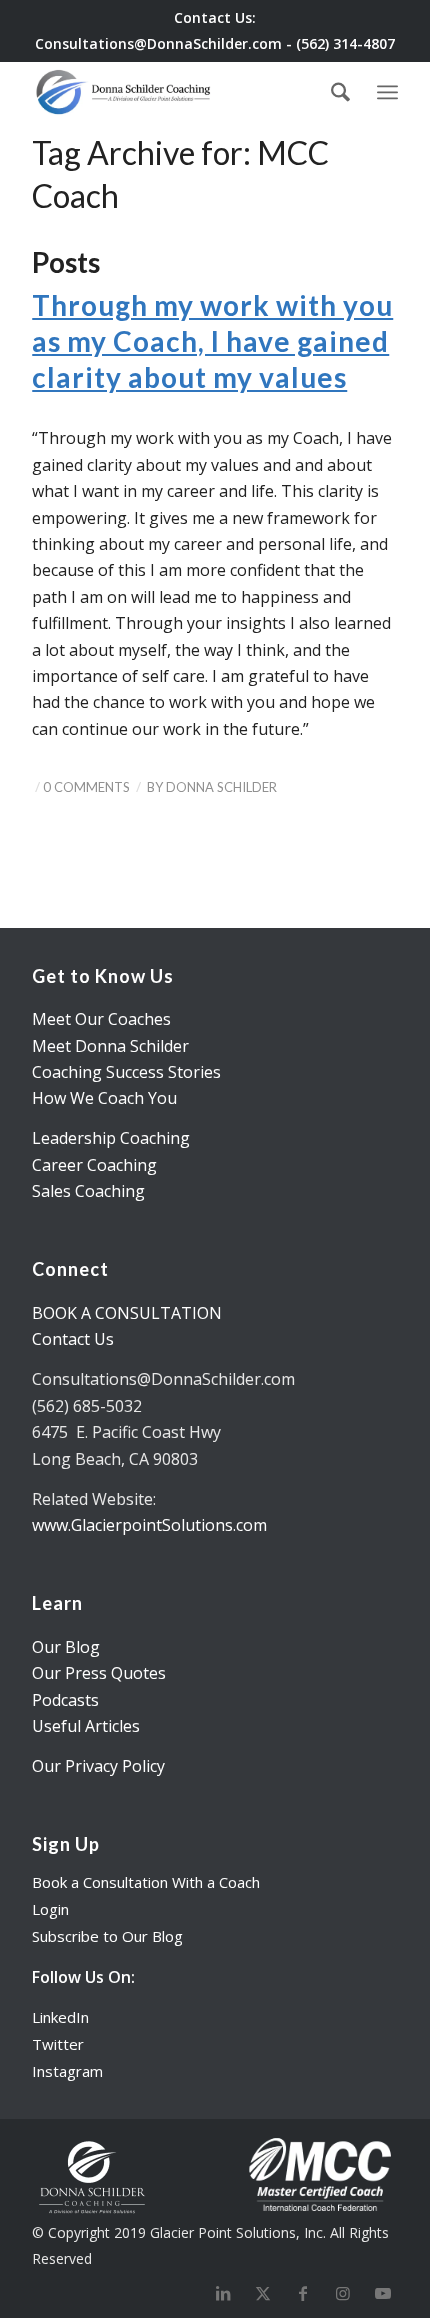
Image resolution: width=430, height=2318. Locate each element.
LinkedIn (60, 2017)
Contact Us (73, 1339)
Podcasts (65, 1700)
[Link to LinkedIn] (223, 2293)
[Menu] (387, 89)
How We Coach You (104, 1098)
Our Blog (66, 1647)
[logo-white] (124, 92)
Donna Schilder (221, 787)
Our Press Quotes (99, 1673)
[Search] (340, 92)
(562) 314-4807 (345, 43)
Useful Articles (86, 1726)
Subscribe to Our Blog (107, 1936)
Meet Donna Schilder (110, 1046)
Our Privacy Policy (98, 1766)
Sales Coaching (88, 1191)
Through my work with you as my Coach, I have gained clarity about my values (212, 341)
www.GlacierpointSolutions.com (149, 1525)
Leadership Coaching (111, 1138)
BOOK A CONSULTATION (127, 1313)
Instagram (67, 2071)
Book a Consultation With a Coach (146, 1882)
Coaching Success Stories (126, 1072)
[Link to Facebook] (303, 2293)
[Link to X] (263, 2293)
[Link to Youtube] (383, 2293)
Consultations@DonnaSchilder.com (158, 43)
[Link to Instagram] (343, 2293)
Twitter (58, 2044)
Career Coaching (94, 1165)
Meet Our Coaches (101, 1019)
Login (50, 1909)
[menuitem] (340, 92)
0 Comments (86, 787)
